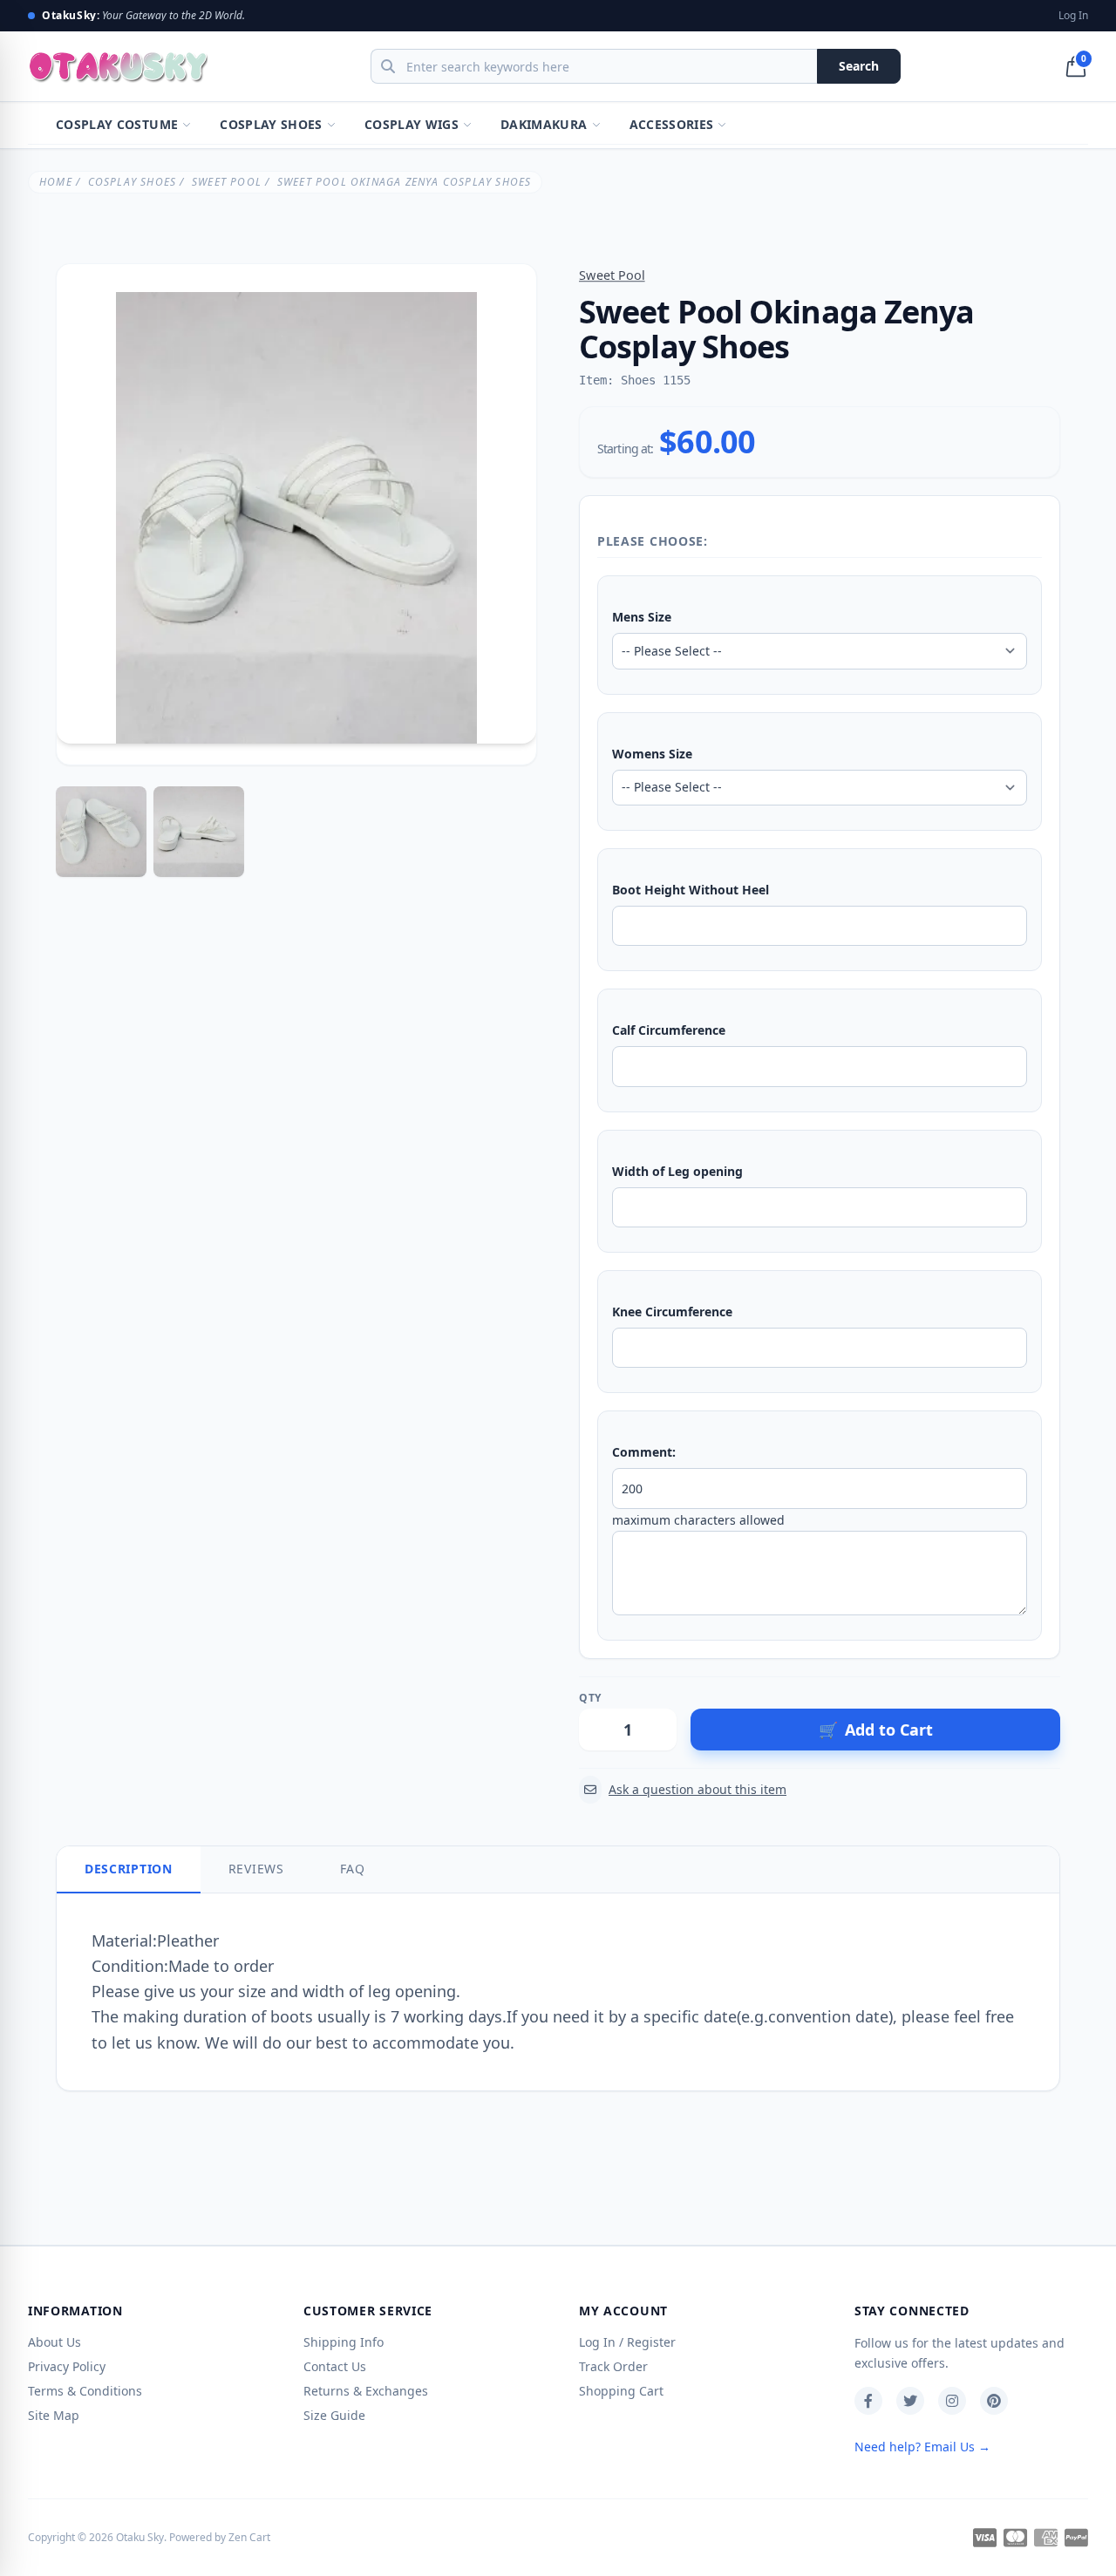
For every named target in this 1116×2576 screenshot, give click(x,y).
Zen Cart (249, 2537)
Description (129, 1869)
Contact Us (335, 2366)
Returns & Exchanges (366, 2391)
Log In (1073, 16)
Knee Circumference (672, 1312)
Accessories (672, 124)
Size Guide (334, 2415)
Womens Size (652, 754)
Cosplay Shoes (271, 124)
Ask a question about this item (697, 1789)
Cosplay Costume (117, 124)
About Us (54, 2342)
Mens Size (642, 617)
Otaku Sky (140, 2537)
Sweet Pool (227, 182)
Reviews (256, 1869)
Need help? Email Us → (922, 2447)
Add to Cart (876, 1730)
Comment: (644, 1452)
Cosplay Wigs (412, 124)
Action (707, 1698)
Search (859, 66)
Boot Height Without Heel (691, 890)
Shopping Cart (621, 2391)
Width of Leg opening (677, 1171)
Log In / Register (627, 2342)
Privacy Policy (67, 2366)
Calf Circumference (669, 1030)
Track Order (613, 2366)
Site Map (54, 2415)
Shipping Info (344, 2342)
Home (56, 182)
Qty (590, 1698)
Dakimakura (544, 124)
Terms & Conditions (85, 2391)
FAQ (353, 1869)
